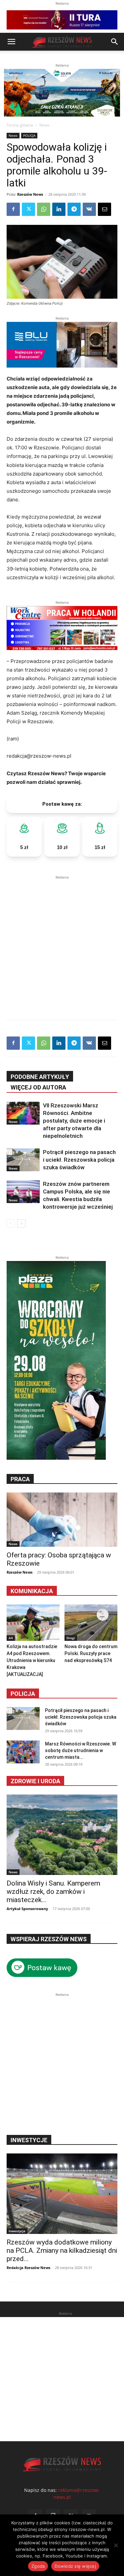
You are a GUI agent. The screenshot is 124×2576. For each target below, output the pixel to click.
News (44, 125)
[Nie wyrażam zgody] (116, 2545)
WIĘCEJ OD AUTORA (38, 1087)
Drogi (71, 1638)
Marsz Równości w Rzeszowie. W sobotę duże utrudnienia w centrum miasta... (81, 1750)
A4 (11, 1638)
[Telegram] (74, 209)
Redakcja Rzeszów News (28, 2268)
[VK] (89, 209)
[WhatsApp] (44, 209)
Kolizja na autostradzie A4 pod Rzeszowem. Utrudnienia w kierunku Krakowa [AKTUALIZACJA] (32, 1660)
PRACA (20, 1479)
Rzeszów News (30, 194)
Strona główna (20, 125)
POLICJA (29, 135)
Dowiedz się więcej (75, 2566)
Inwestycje (17, 2231)
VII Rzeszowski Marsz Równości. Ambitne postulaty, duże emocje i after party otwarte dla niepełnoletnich (74, 1121)
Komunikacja (32, 1591)
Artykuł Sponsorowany (27, 1909)
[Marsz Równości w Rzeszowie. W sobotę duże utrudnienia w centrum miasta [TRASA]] (23, 1752)
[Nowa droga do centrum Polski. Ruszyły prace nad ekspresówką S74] (91, 1623)
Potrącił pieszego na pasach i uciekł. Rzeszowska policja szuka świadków (79, 1160)
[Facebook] (13, 209)
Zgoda (38, 2566)
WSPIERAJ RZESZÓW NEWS (49, 1939)
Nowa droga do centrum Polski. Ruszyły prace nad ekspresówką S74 (91, 1653)
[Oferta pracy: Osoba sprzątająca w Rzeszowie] (62, 1520)
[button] (11, 42)
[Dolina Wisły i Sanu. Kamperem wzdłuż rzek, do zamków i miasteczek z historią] (62, 1835)
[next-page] (21, 1223)
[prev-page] (11, 1223)
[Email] (104, 209)
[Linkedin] (59, 209)
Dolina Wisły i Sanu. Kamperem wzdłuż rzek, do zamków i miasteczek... (53, 1892)
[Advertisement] (62, 943)
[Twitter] (28, 209)
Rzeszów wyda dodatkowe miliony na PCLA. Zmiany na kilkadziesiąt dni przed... (62, 2250)
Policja (23, 1694)
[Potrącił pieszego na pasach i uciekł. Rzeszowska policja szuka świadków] (23, 1160)
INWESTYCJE (29, 2140)
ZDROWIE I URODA (35, 1781)
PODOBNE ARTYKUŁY (40, 1077)
